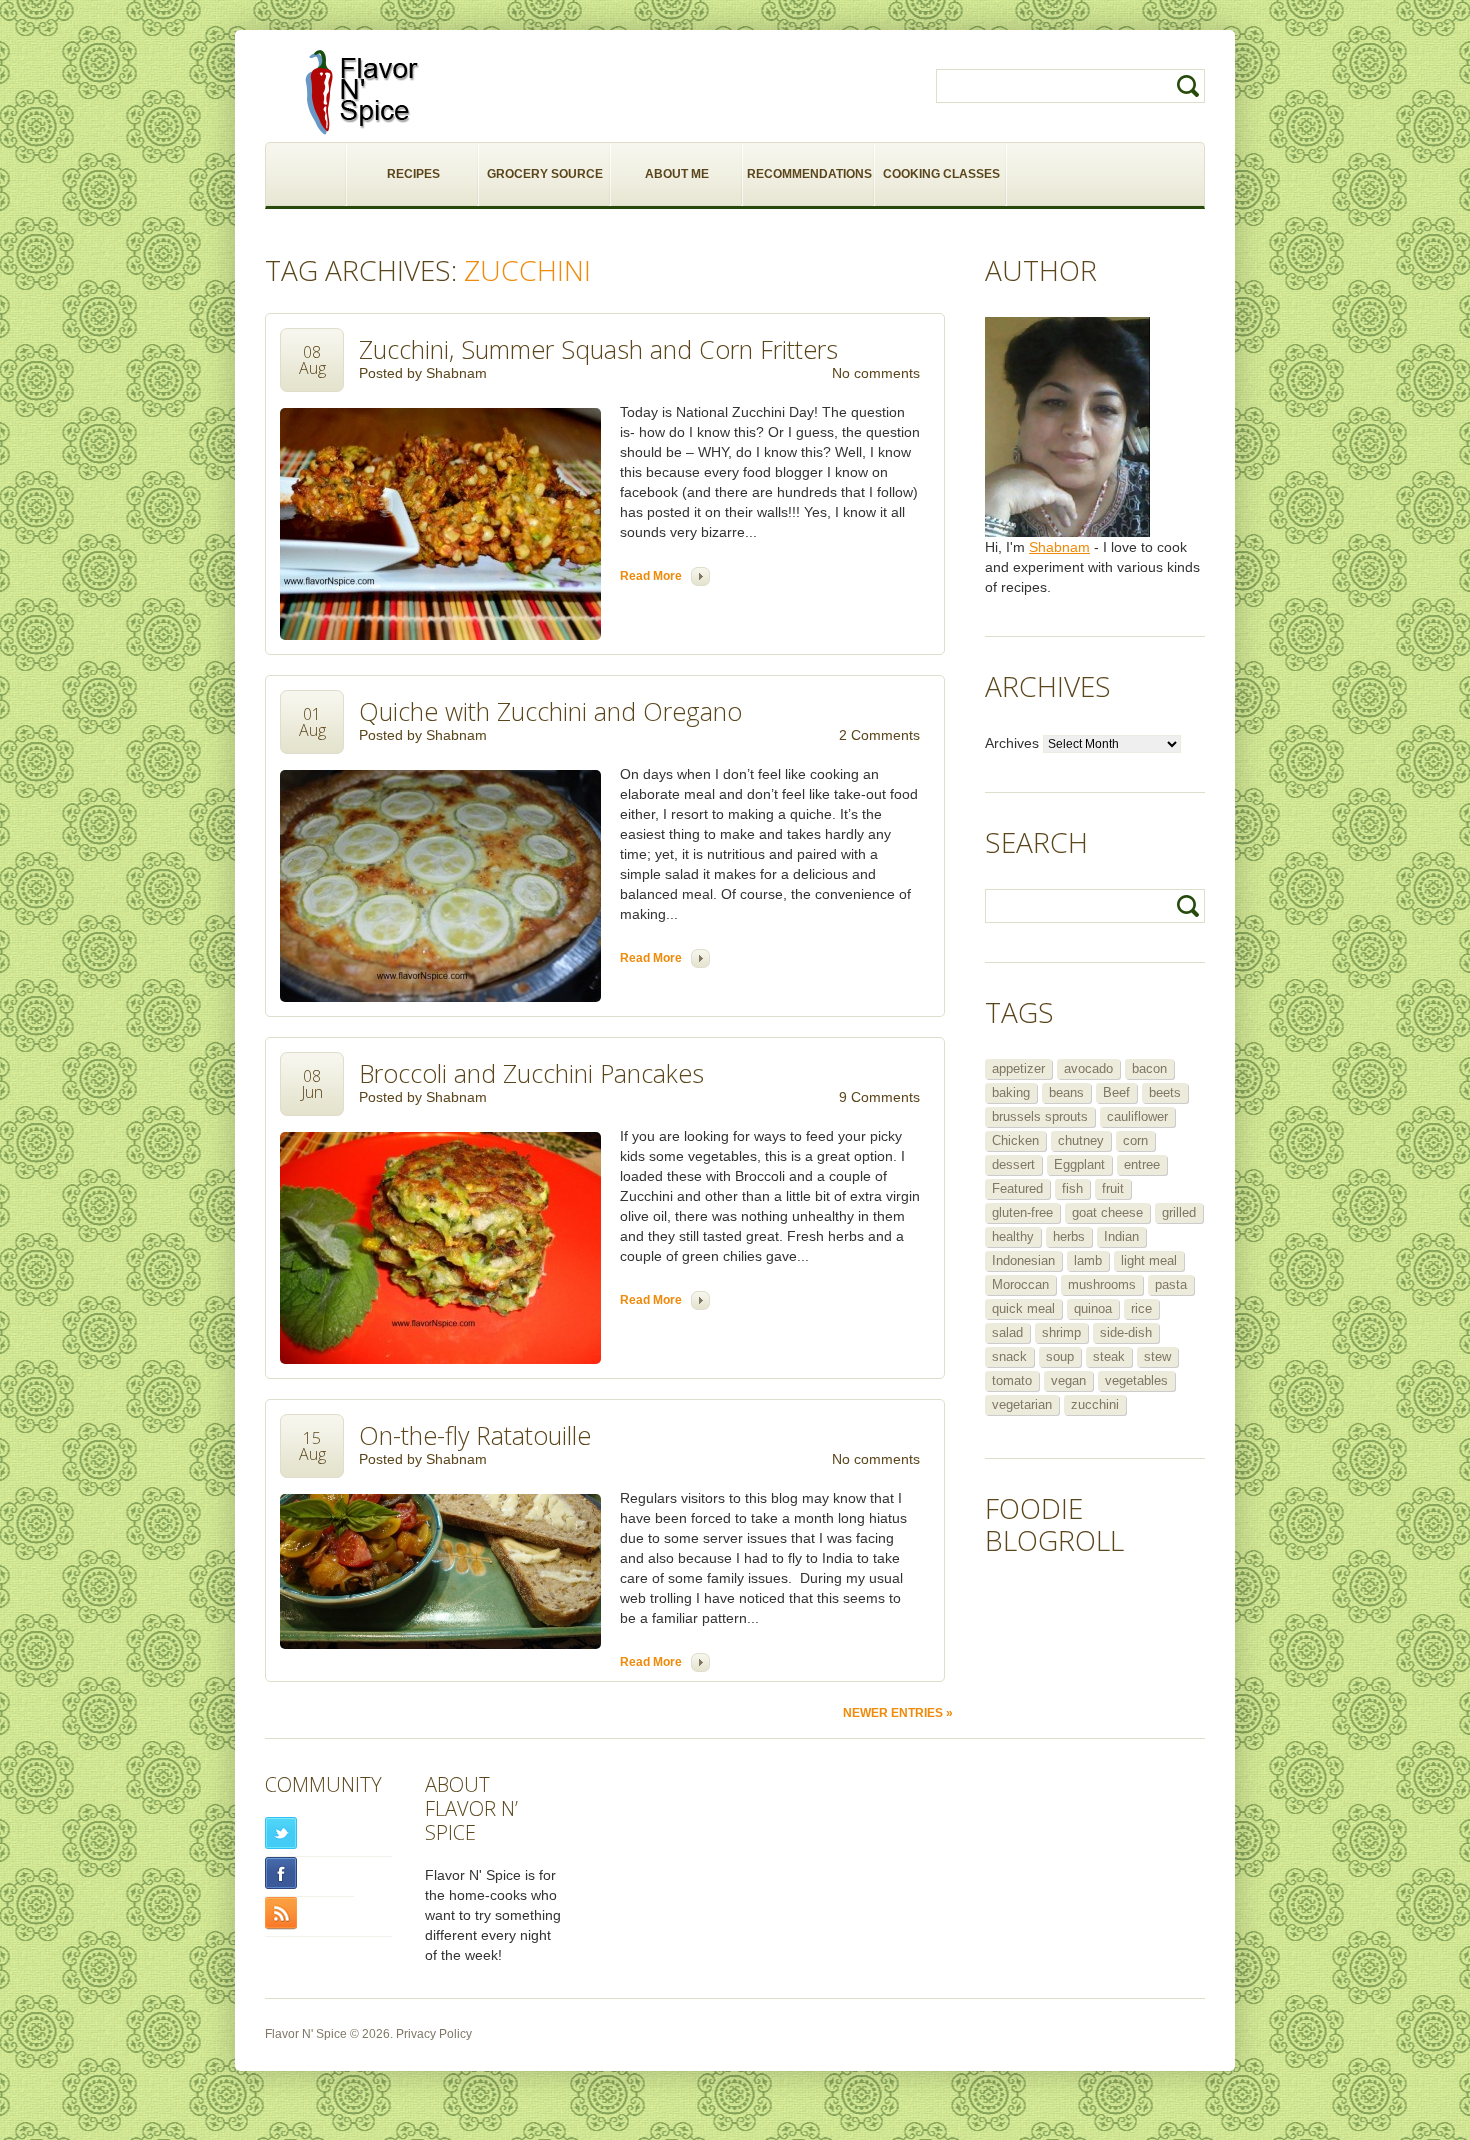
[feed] (328, 1913)
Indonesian (1023, 1260)
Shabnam (456, 373)
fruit (1113, 1188)
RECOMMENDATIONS (809, 174)
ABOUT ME (677, 174)
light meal (1149, 1260)
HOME (306, 174)
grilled (1179, 1212)
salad (1007, 1332)
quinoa (1093, 1308)
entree (1142, 1164)
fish (1072, 1188)
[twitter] (328, 1833)
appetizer (1018, 1068)
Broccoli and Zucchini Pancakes (531, 1073)
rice (1141, 1308)
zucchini (1095, 1404)
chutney (1081, 1140)
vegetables (1136, 1380)
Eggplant (1079, 1164)
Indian (1121, 1236)
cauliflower (1137, 1116)
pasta (1171, 1284)
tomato (1012, 1380)
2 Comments (879, 735)
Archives (1012, 743)
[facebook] (309, 1873)
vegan (1068, 1380)
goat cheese (1107, 1212)
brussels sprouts (1040, 1116)
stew (1157, 1356)
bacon (1149, 1068)
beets (1165, 1092)
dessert (1013, 1164)
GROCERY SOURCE (545, 174)
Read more (651, 576)
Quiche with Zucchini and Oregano (550, 711)
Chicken (1015, 1140)
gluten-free (1022, 1212)
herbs (1069, 1236)
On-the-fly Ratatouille (475, 1435)
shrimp (1061, 1332)
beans (1066, 1092)
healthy (1013, 1236)
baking (1011, 1092)
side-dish (1126, 1332)
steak (1109, 1356)
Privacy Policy (434, 2034)
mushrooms (1102, 1284)
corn (1135, 1140)
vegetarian (1022, 1404)
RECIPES (413, 174)
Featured (1017, 1188)
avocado (1088, 1068)
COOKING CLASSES (941, 174)
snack (1009, 1356)
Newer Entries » (898, 1713)
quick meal (1023, 1308)
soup (1060, 1356)
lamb (1088, 1260)
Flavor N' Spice (306, 2034)
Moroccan (1020, 1284)
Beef (1116, 1092)
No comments (876, 373)
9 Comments (879, 1097)
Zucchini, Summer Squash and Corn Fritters (598, 349)
